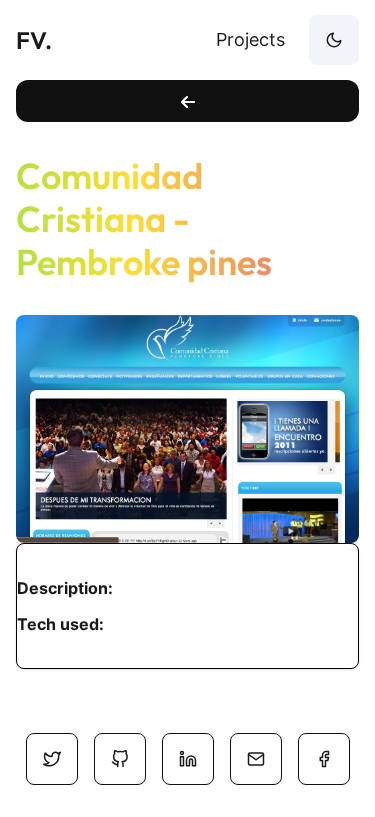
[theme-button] (334, 40)
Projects (250, 39)
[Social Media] (52, 759)
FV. (34, 40)
